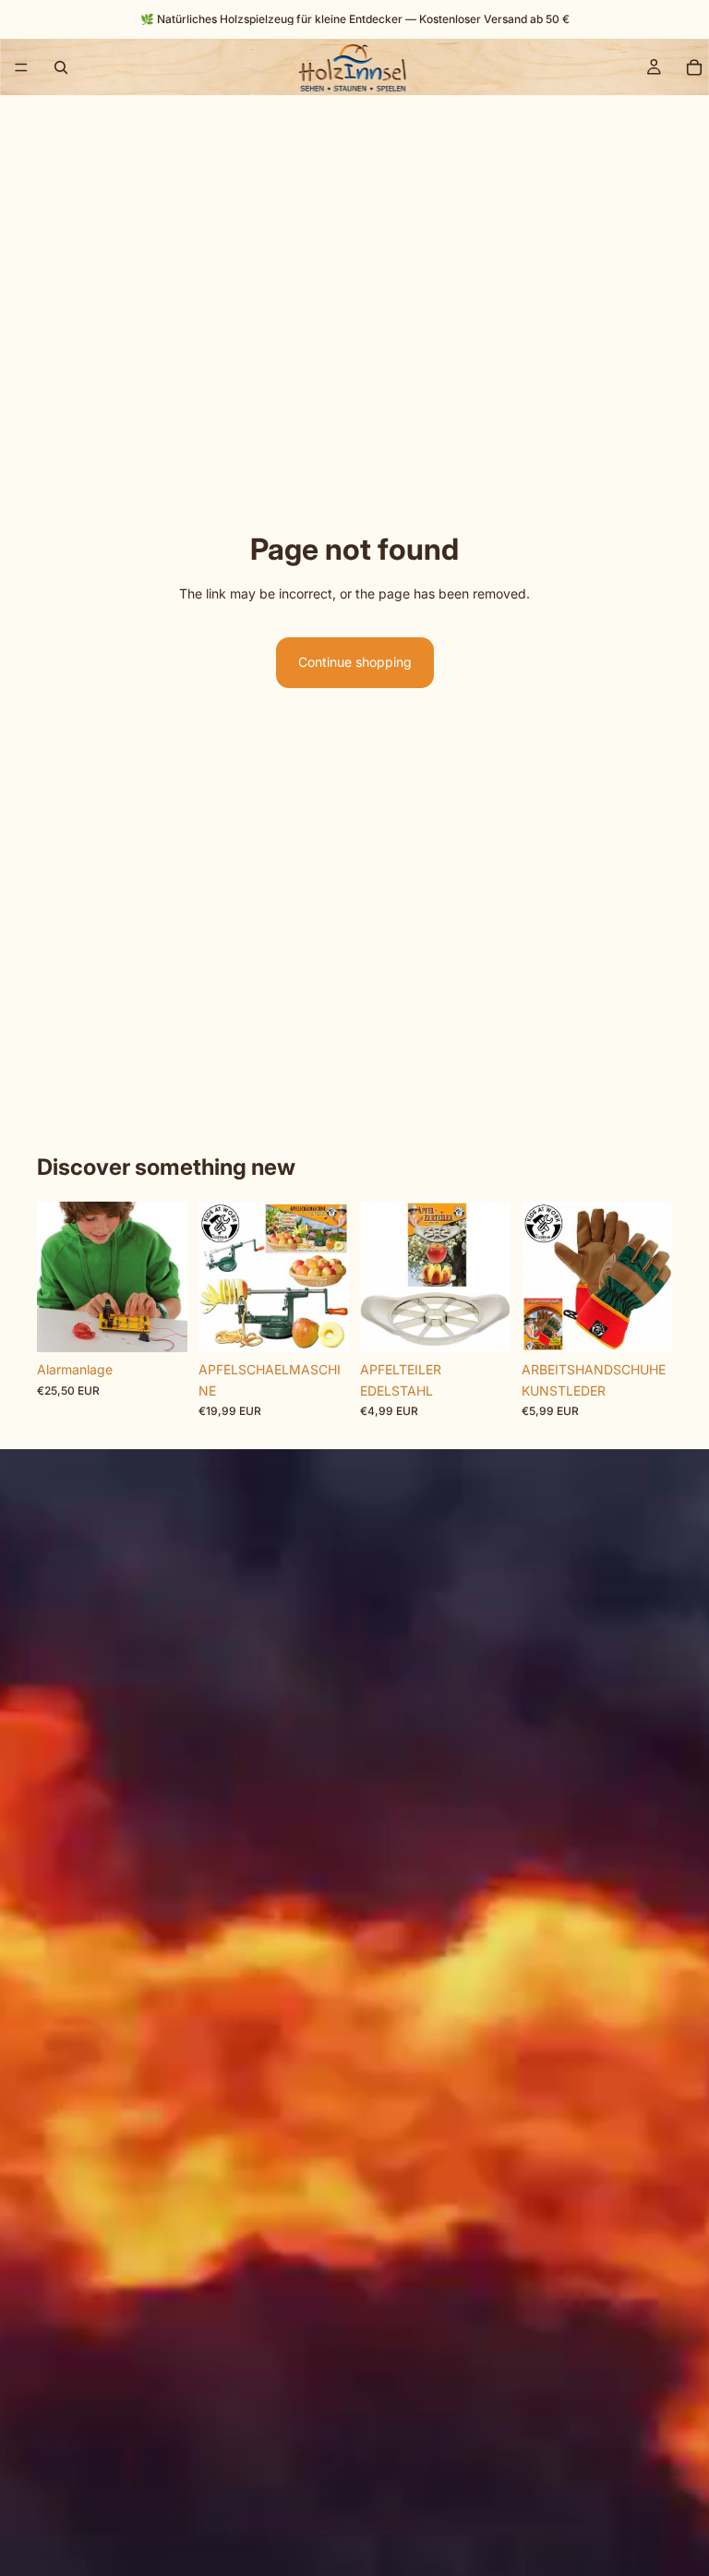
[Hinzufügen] (159, 1324)
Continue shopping (355, 662)
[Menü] (21, 67)
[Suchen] (61, 67)
